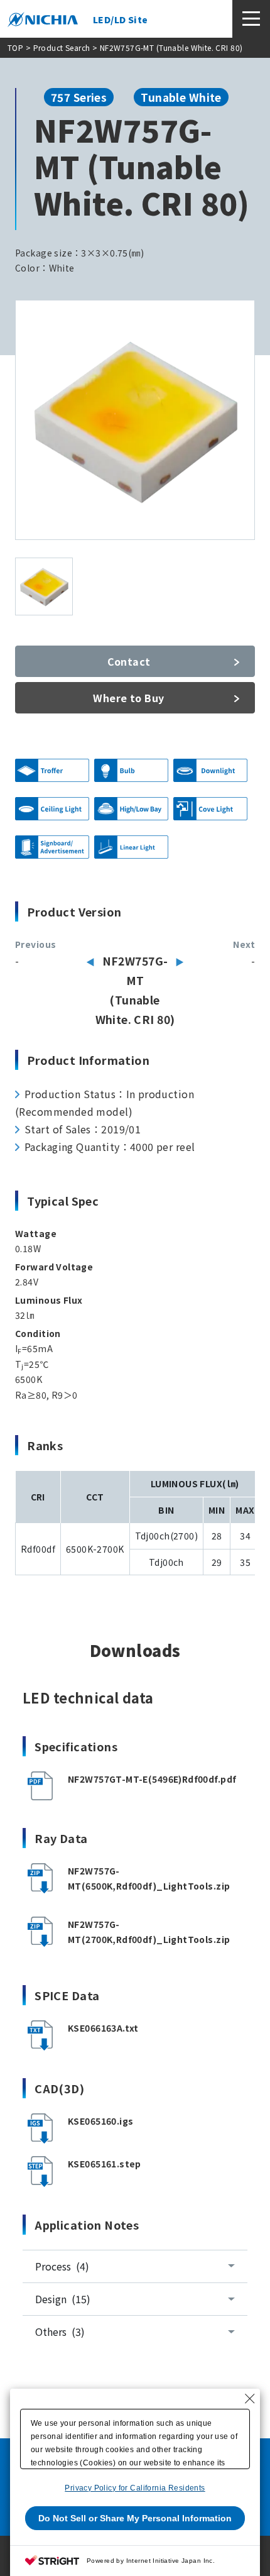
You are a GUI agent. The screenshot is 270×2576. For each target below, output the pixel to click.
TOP (15, 47)
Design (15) (63, 2299)
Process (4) (62, 2266)
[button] (135, 1884)
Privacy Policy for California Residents (135, 2488)
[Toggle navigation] (251, 19)
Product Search (62, 47)
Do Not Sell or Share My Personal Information (135, 2518)
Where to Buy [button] (128, 698)
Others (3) (60, 2331)
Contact (129, 661)
